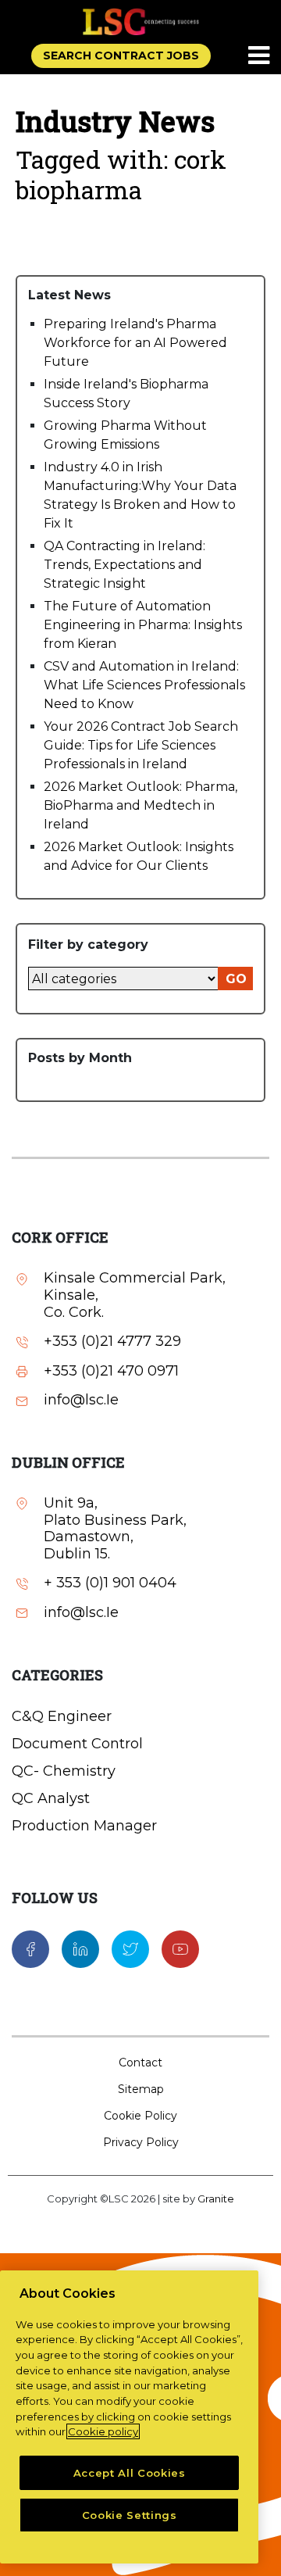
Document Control (77, 1744)
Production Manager (84, 1826)
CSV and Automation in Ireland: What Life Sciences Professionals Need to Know (144, 685)
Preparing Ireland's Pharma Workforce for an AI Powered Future (135, 343)
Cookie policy (103, 2431)
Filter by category (88, 945)
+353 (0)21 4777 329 (112, 1342)
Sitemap (141, 2089)
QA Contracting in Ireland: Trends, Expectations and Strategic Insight (124, 565)
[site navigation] (260, 56)
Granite (216, 2199)
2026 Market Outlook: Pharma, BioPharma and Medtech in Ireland (140, 805)
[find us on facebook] (30, 1948)
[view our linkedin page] (80, 1948)
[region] (129, 2417)
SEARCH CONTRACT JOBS (121, 55)
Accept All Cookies (130, 2473)
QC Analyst (51, 1798)
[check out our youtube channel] (180, 1948)
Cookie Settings (130, 2515)
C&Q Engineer (62, 1716)
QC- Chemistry (64, 1771)
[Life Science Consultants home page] (140, 21)
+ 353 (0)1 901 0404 (110, 1583)
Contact (140, 2063)
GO (236, 979)
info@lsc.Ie (81, 1400)
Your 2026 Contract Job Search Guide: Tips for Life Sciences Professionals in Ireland (141, 745)
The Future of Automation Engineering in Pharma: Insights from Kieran (143, 625)
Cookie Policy (140, 2116)
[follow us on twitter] (130, 1948)
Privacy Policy (141, 2142)
